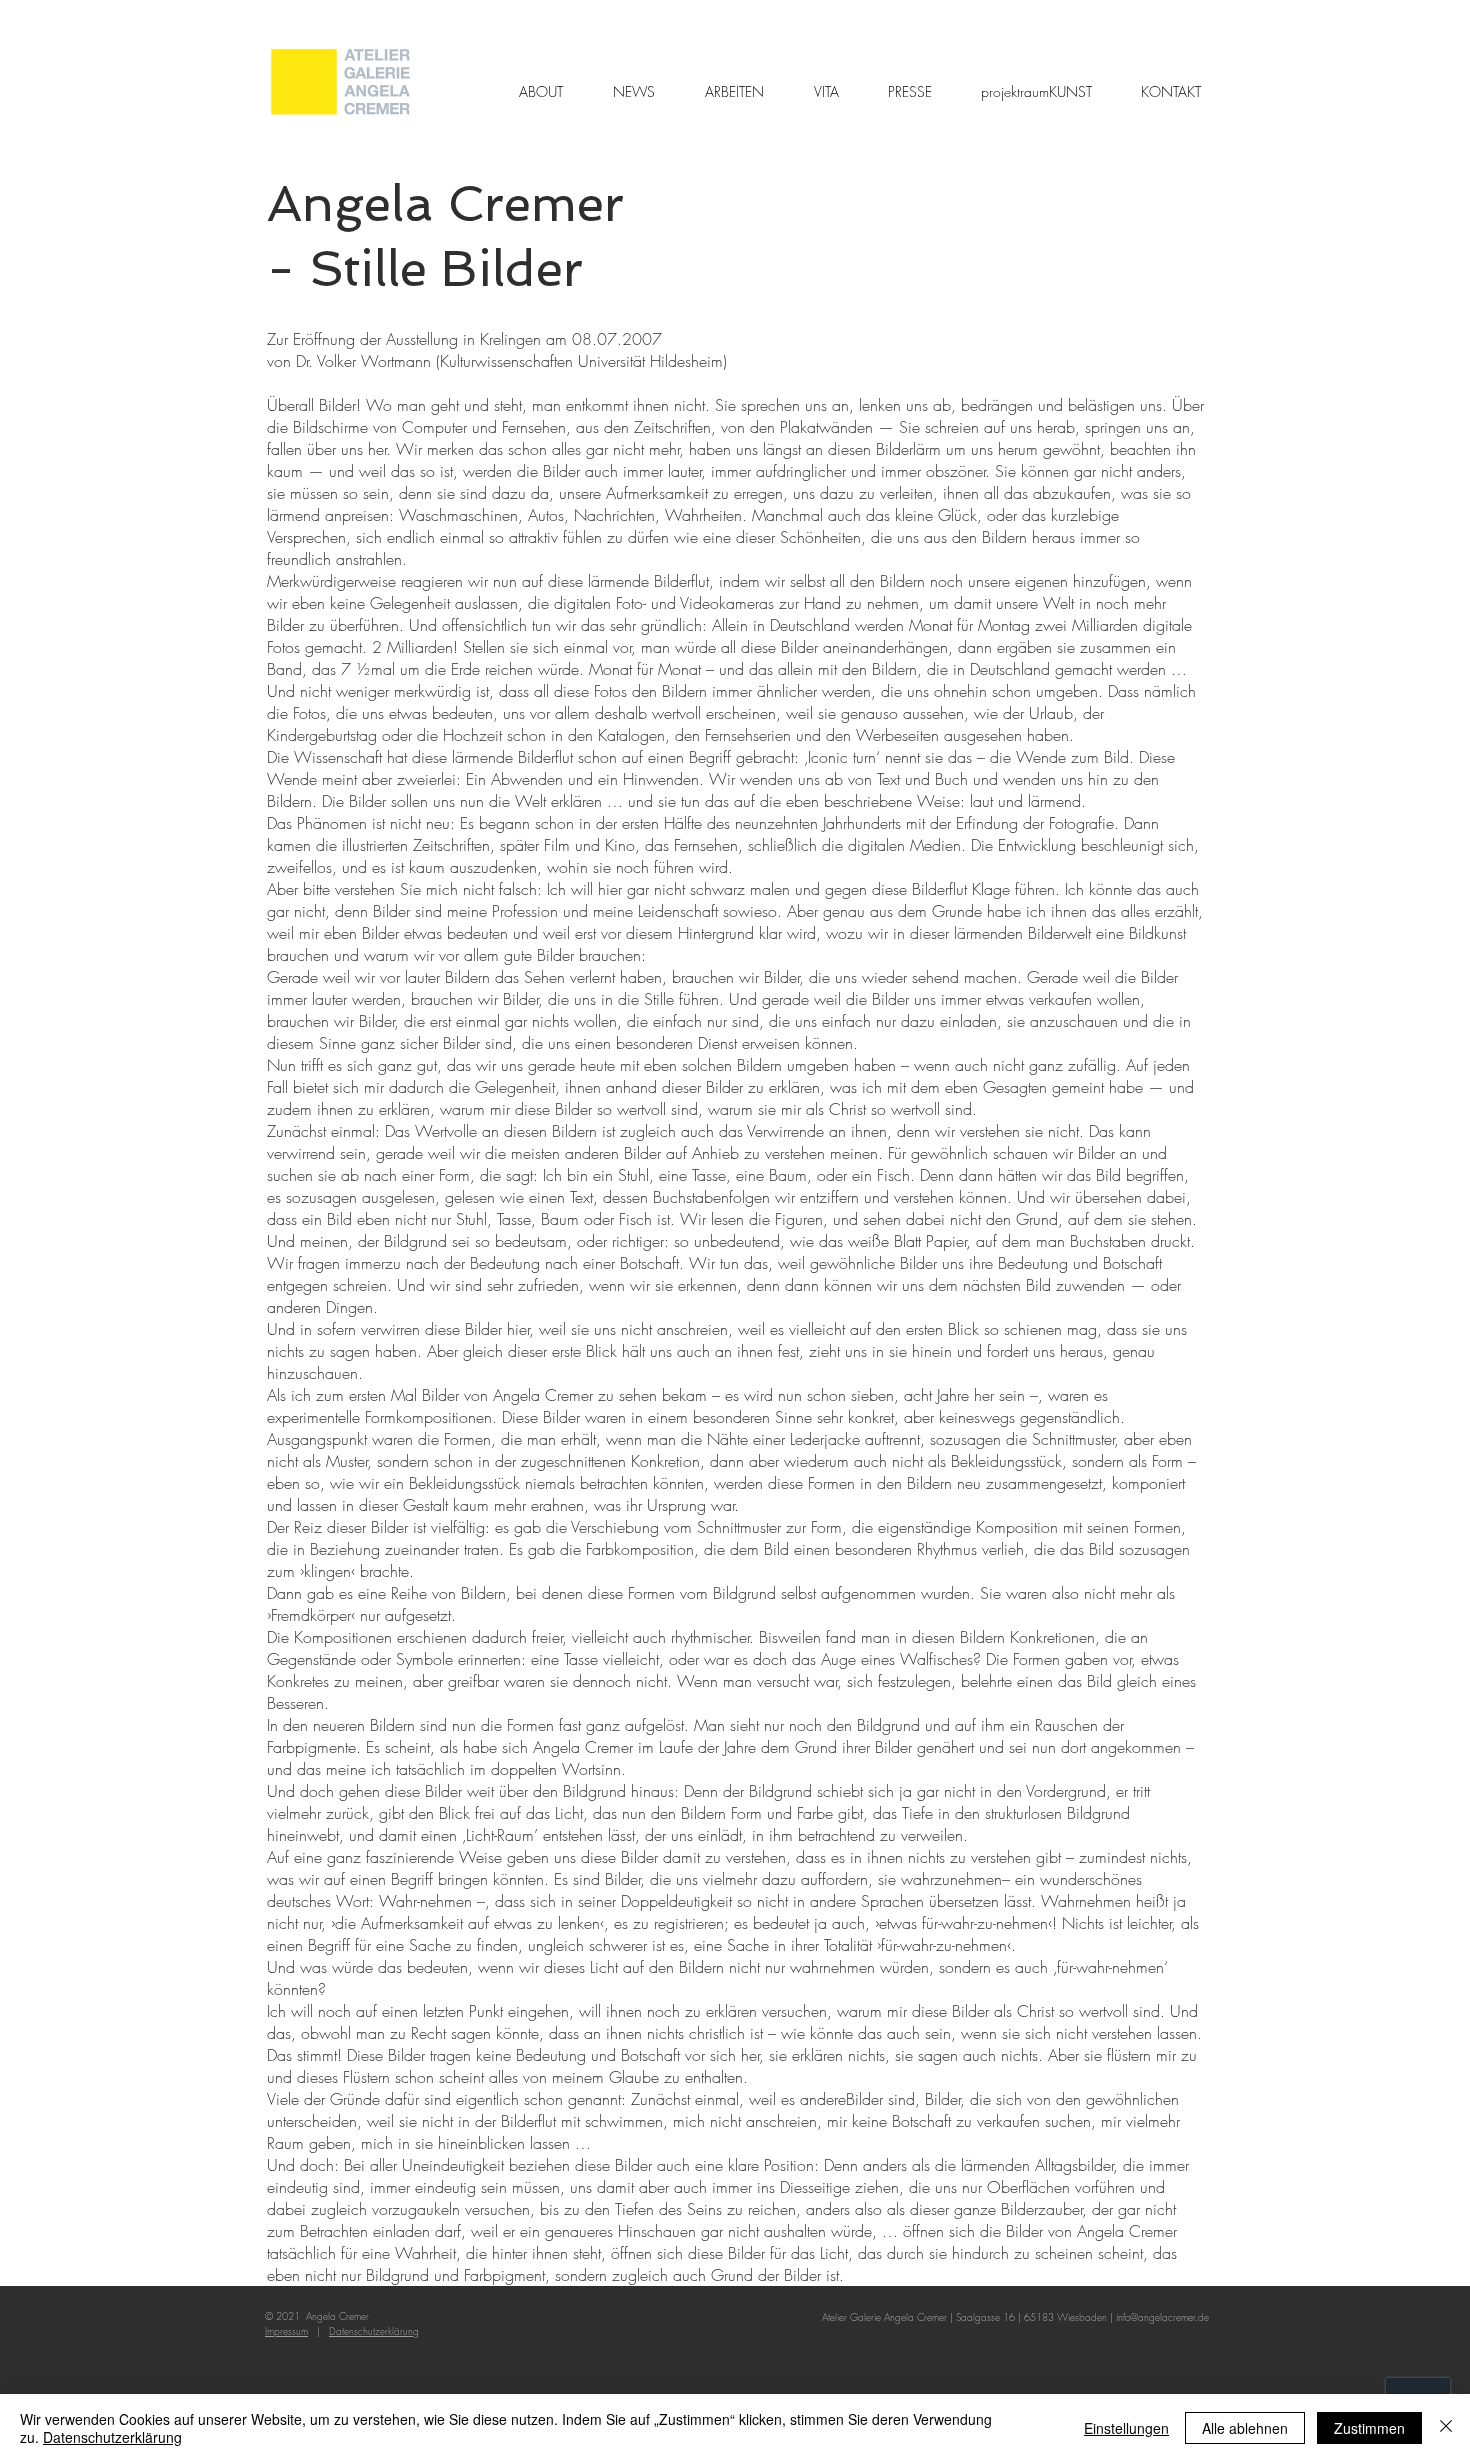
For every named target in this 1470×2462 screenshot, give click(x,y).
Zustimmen (1369, 2428)
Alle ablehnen (1245, 2428)
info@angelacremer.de (1162, 2317)
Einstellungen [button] (1126, 2428)
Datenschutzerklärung (112, 2437)
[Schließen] (1446, 2428)
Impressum (286, 2331)
